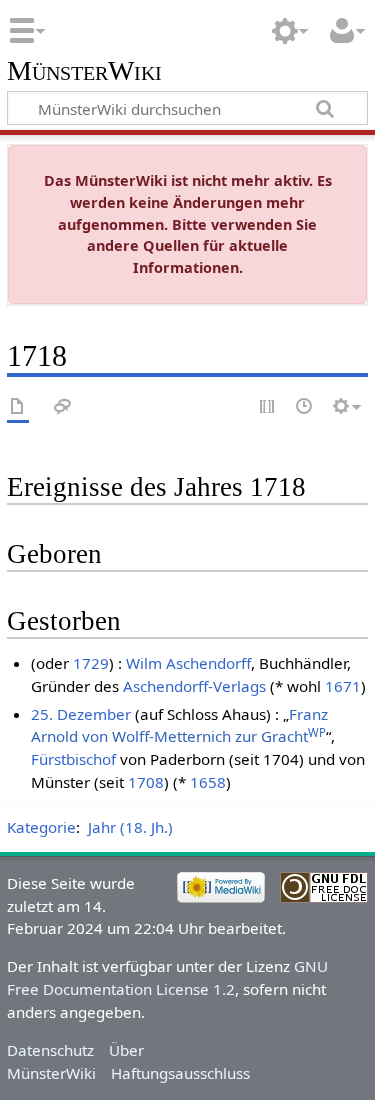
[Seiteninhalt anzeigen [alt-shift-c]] (18, 407)
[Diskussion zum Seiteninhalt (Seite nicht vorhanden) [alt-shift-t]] (63, 407)
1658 (208, 782)
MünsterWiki (84, 71)
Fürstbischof (73, 759)
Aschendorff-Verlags (194, 686)
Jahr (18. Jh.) (130, 827)
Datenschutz (50, 1050)
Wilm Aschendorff (188, 663)
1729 (91, 663)
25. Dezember (81, 714)
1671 (343, 686)
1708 (146, 782)
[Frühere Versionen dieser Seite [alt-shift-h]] (305, 407)
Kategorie (41, 827)
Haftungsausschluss (180, 1073)
